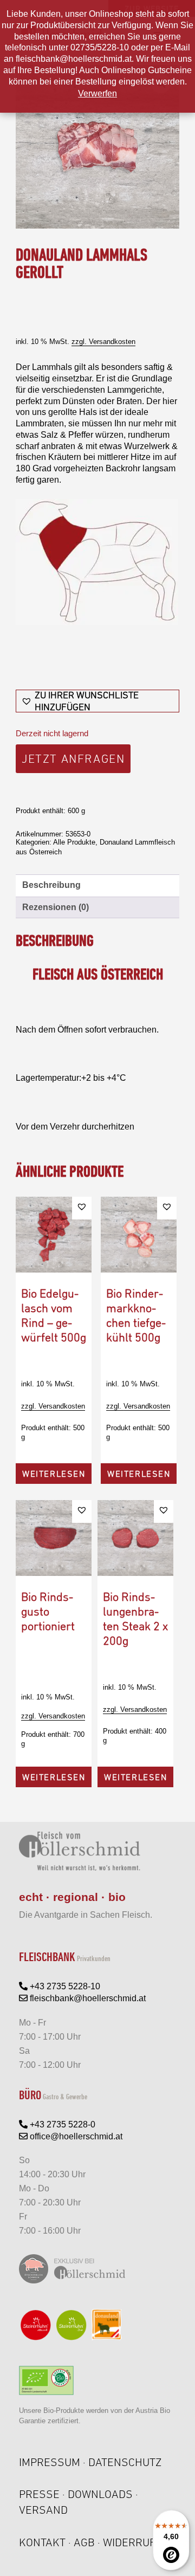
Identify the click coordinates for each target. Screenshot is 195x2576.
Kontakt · (46, 2542)
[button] (97, 701)
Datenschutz (125, 2462)
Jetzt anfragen (73, 759)
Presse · (43, 2494)
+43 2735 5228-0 (61, 2124)
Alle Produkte (74, 842)
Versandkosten (112, 342)
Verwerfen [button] (97, 93)
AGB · (88, 2542)
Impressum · (54, 2462)
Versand (43, 2510)
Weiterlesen (54, 1474)
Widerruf (129, 2542)
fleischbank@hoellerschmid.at (87, 1998)
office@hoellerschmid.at (75, 2136)
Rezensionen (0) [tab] (56, 907)
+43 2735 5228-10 (64, 1986)
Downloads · (103, 2494)
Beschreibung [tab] (51, 885)
